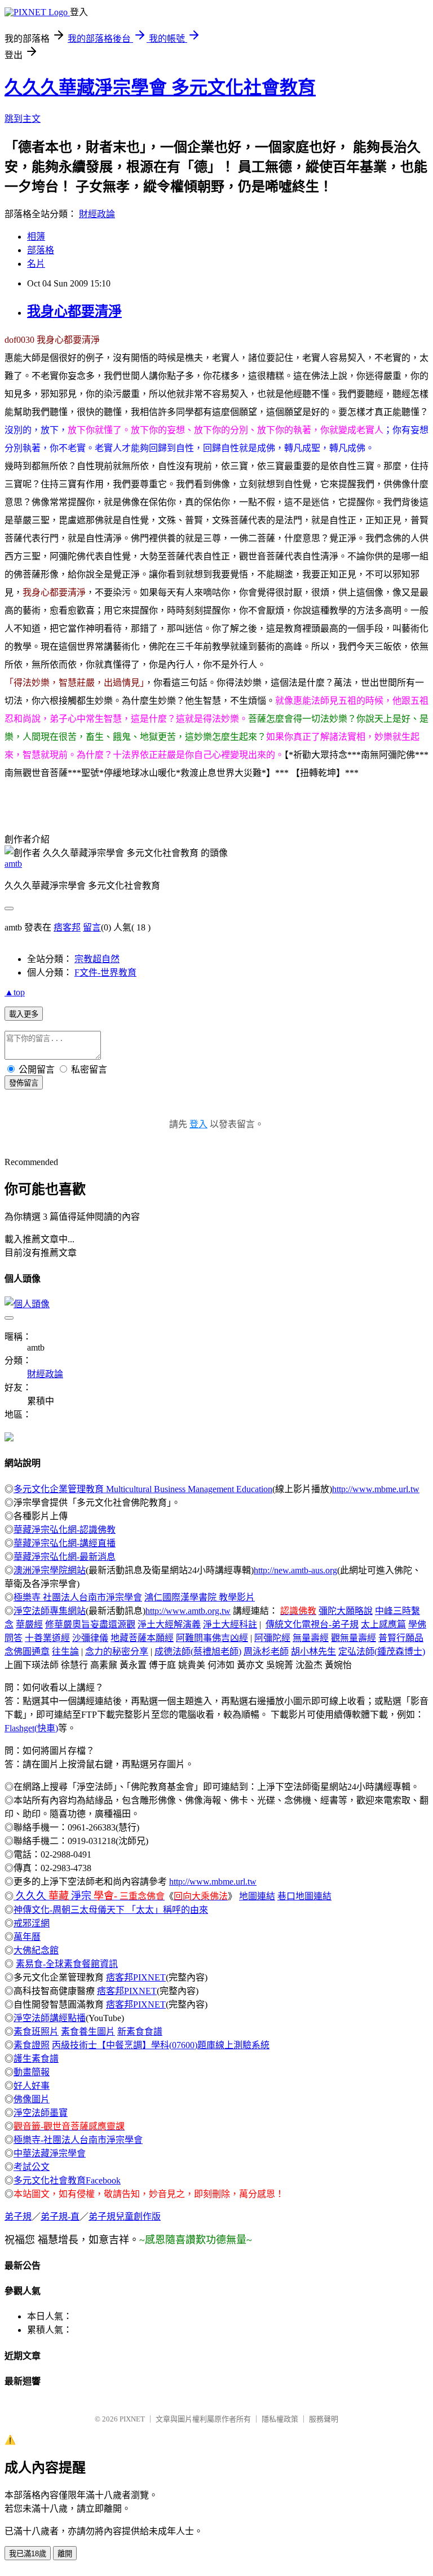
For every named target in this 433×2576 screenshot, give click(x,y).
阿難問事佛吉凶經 (212, 1638)
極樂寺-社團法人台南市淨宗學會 (78, 2140)
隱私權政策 (280, 2419)
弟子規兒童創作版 (125, 2216)
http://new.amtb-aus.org (295, 1570)
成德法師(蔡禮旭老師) (198, 1651)
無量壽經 (311, 1638)
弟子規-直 (60, 2216)
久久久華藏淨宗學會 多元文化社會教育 (160, 87)
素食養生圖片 (88, 2032)
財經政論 (97, 214)
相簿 (36, 237)
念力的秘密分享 (117, 1651)
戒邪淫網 (32, 1923)
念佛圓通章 (27, 1651)
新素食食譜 (140, 2032)
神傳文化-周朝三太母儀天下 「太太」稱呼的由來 (111, 1910)
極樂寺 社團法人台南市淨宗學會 (78, 1597)
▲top (15, 992)
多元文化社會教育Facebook (67, 2180)
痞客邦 (67, 927)
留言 (92, 927)
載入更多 (24, 1014)
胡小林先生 (313, 1651)
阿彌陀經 (272, 1638)
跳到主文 (23, 119)
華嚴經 (29, 1624)
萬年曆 (27, 1937)
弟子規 (18, 2216)
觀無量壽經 (354, 1638)
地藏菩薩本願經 (142, 1638)
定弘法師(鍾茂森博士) (382, 1651)
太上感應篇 (383, 1624)
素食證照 (32, 2045)
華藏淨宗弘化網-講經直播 (65, 1543)
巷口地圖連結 (304, 1896)
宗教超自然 (97, 959)
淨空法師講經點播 (50, 2018)
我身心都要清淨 (74, 311)
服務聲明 (324, 2419)
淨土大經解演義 (169, 1624)
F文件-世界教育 (105, 972)
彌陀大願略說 (346, 1611)
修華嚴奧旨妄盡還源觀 (90, 1624)
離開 (65, 2554)
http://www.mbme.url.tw (376, 1489)
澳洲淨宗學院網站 (50, 1570)
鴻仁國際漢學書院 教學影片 (200, 1597)
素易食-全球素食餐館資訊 (67, 1964)
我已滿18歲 (28, 2554)
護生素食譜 (36, 2059)
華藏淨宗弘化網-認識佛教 (65, 1530)
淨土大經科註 (230, 1624)
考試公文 (32, 2167)
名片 (36, 264)
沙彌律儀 (90, 1638)
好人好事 (32, 2086)
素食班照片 (36, 2032)
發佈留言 (24, 1083)
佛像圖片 (32, 2099)
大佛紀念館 (36, 1950)
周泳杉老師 (266, 1651)
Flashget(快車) (31, 1728)
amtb (13, 864)
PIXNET (132, 2419)
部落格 (41, 250)
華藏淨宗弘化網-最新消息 (65, 1557)
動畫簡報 (32, 2072)
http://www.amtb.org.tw (188, 1611)
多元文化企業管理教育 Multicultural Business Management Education (143, 1489)
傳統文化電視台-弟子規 (312, 1624)
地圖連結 (257, 1896)
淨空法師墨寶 (41, 2113)
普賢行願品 (401, 1638)
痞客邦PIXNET (136, 1977)
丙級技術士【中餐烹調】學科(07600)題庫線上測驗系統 (161, 2045)
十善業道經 (47, 1638)
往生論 (65, 1651)
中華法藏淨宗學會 (50, 2153)
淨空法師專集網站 (50, 1611)
